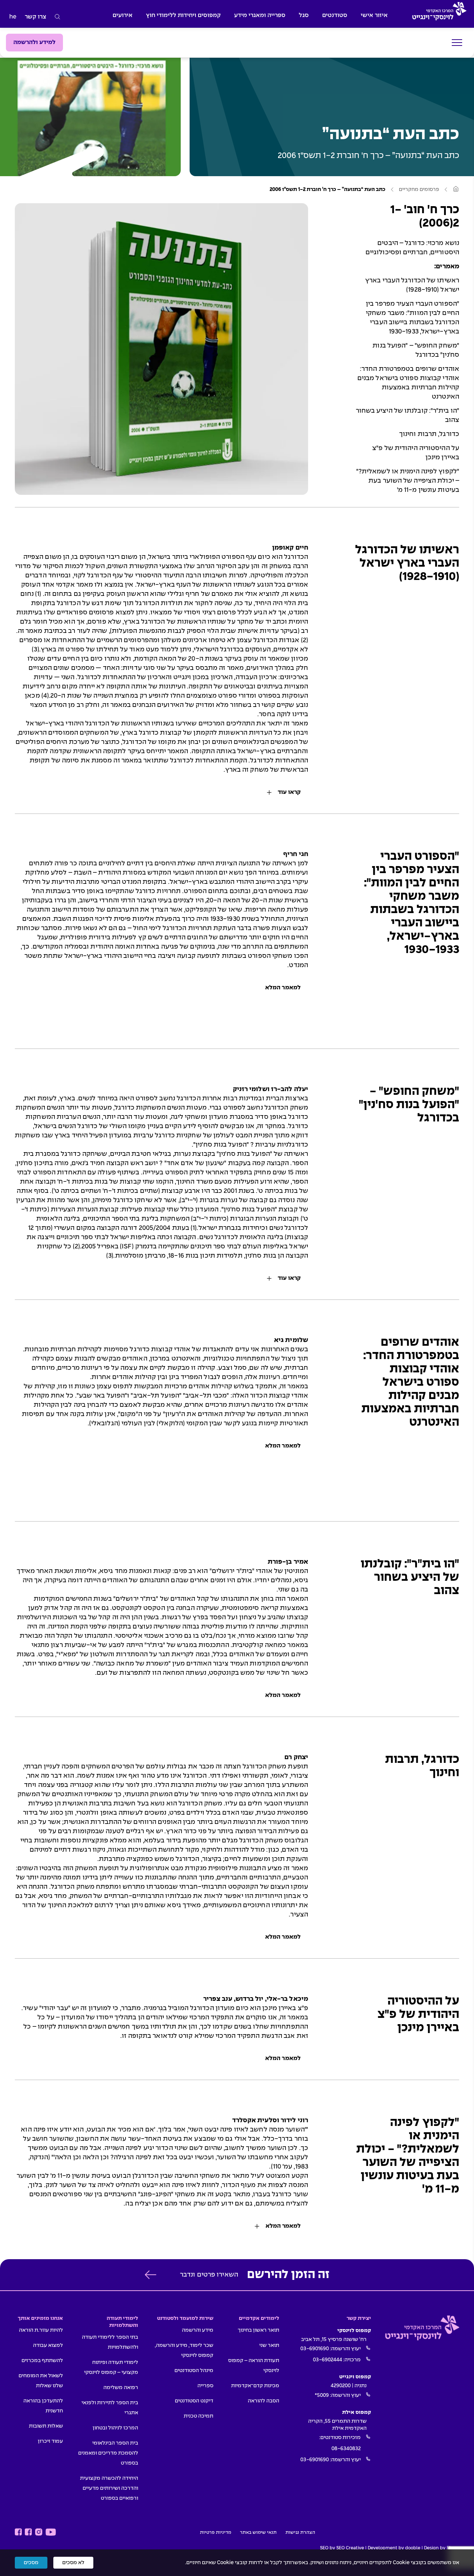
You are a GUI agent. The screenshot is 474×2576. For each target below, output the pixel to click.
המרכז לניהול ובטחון (115, 2428)
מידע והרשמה (198, 2330)
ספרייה (205, 2386)
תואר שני (269, 2345)
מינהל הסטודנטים (194, 2371)
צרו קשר (36, 17)
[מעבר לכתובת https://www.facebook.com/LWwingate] (18, 2532)
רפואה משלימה (121, 2388)
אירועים (123, 15)
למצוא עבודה (48, 2345)
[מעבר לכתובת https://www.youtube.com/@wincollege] (51, 2532)
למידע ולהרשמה (34, 42)
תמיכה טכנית (198, 2416)
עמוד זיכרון (50, 2441)
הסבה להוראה (263, 2401)
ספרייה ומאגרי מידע (260, 15)
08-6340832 (346, 2449)
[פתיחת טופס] (150, 2275)
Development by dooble (394, 2548)
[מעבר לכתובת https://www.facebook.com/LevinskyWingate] (28, 2532)
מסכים (31, 2563)
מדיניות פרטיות (216, 2533)
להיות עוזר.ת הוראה (41, 2330)
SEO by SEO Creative (342, 2548)
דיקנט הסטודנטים (194, 2401)
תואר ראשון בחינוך (258, 2330)
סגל (304, 15)
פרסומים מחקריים (419, 189)
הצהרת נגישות (300, 2533)
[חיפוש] (58, 17)
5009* (322, 2395)
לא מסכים (73, 2563)
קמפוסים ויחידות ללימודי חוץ (183, 15)
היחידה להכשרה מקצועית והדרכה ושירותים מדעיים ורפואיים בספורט (109, 2488)
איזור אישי (374, 15)
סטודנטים (335, 15)
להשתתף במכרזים (42, 2361)
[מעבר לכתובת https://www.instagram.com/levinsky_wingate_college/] (39, 2532)
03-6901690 (315, 2349)
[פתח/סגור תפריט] (457, 43)
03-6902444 (328, 2360)
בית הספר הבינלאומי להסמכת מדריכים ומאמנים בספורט (108, 2453)
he (13, 17)
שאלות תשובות (46, 2426)
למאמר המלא (283, 988)
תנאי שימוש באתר (258, 2533)
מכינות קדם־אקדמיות (255, 2386)
